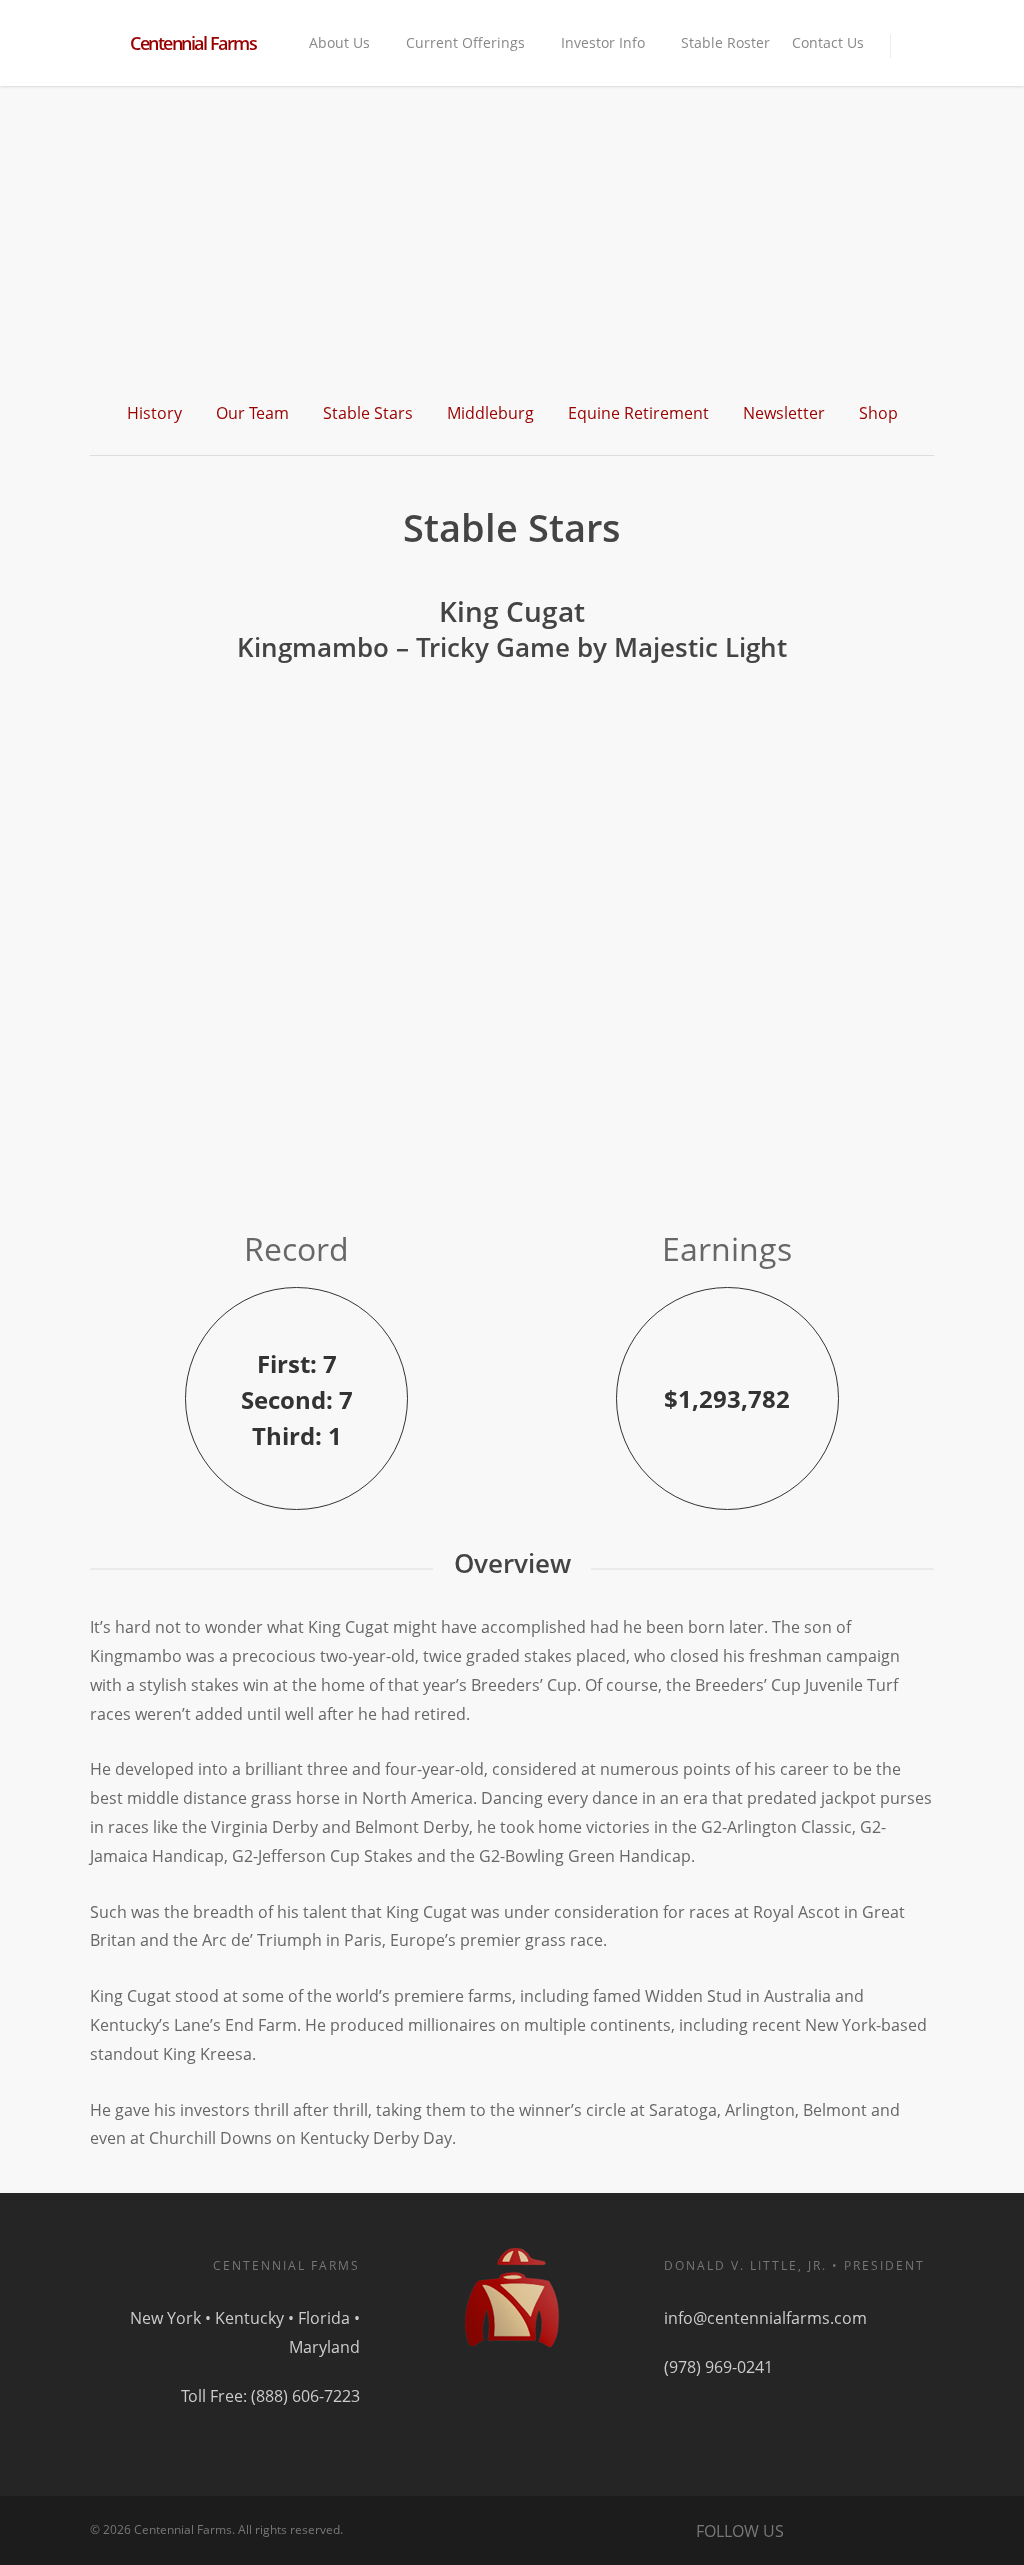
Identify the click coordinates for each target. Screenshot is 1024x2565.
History (154, 413)
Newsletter (784, 413)
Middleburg (490, 413)
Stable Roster (725, 42)
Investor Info (603, 42)
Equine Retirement (638, 413)
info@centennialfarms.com (765, 2318)
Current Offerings (465, 42)
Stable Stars (368, 413)
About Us (339, 42)
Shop (878, 413)
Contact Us (828, 42)
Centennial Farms (193, 43)
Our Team (252, 413)
